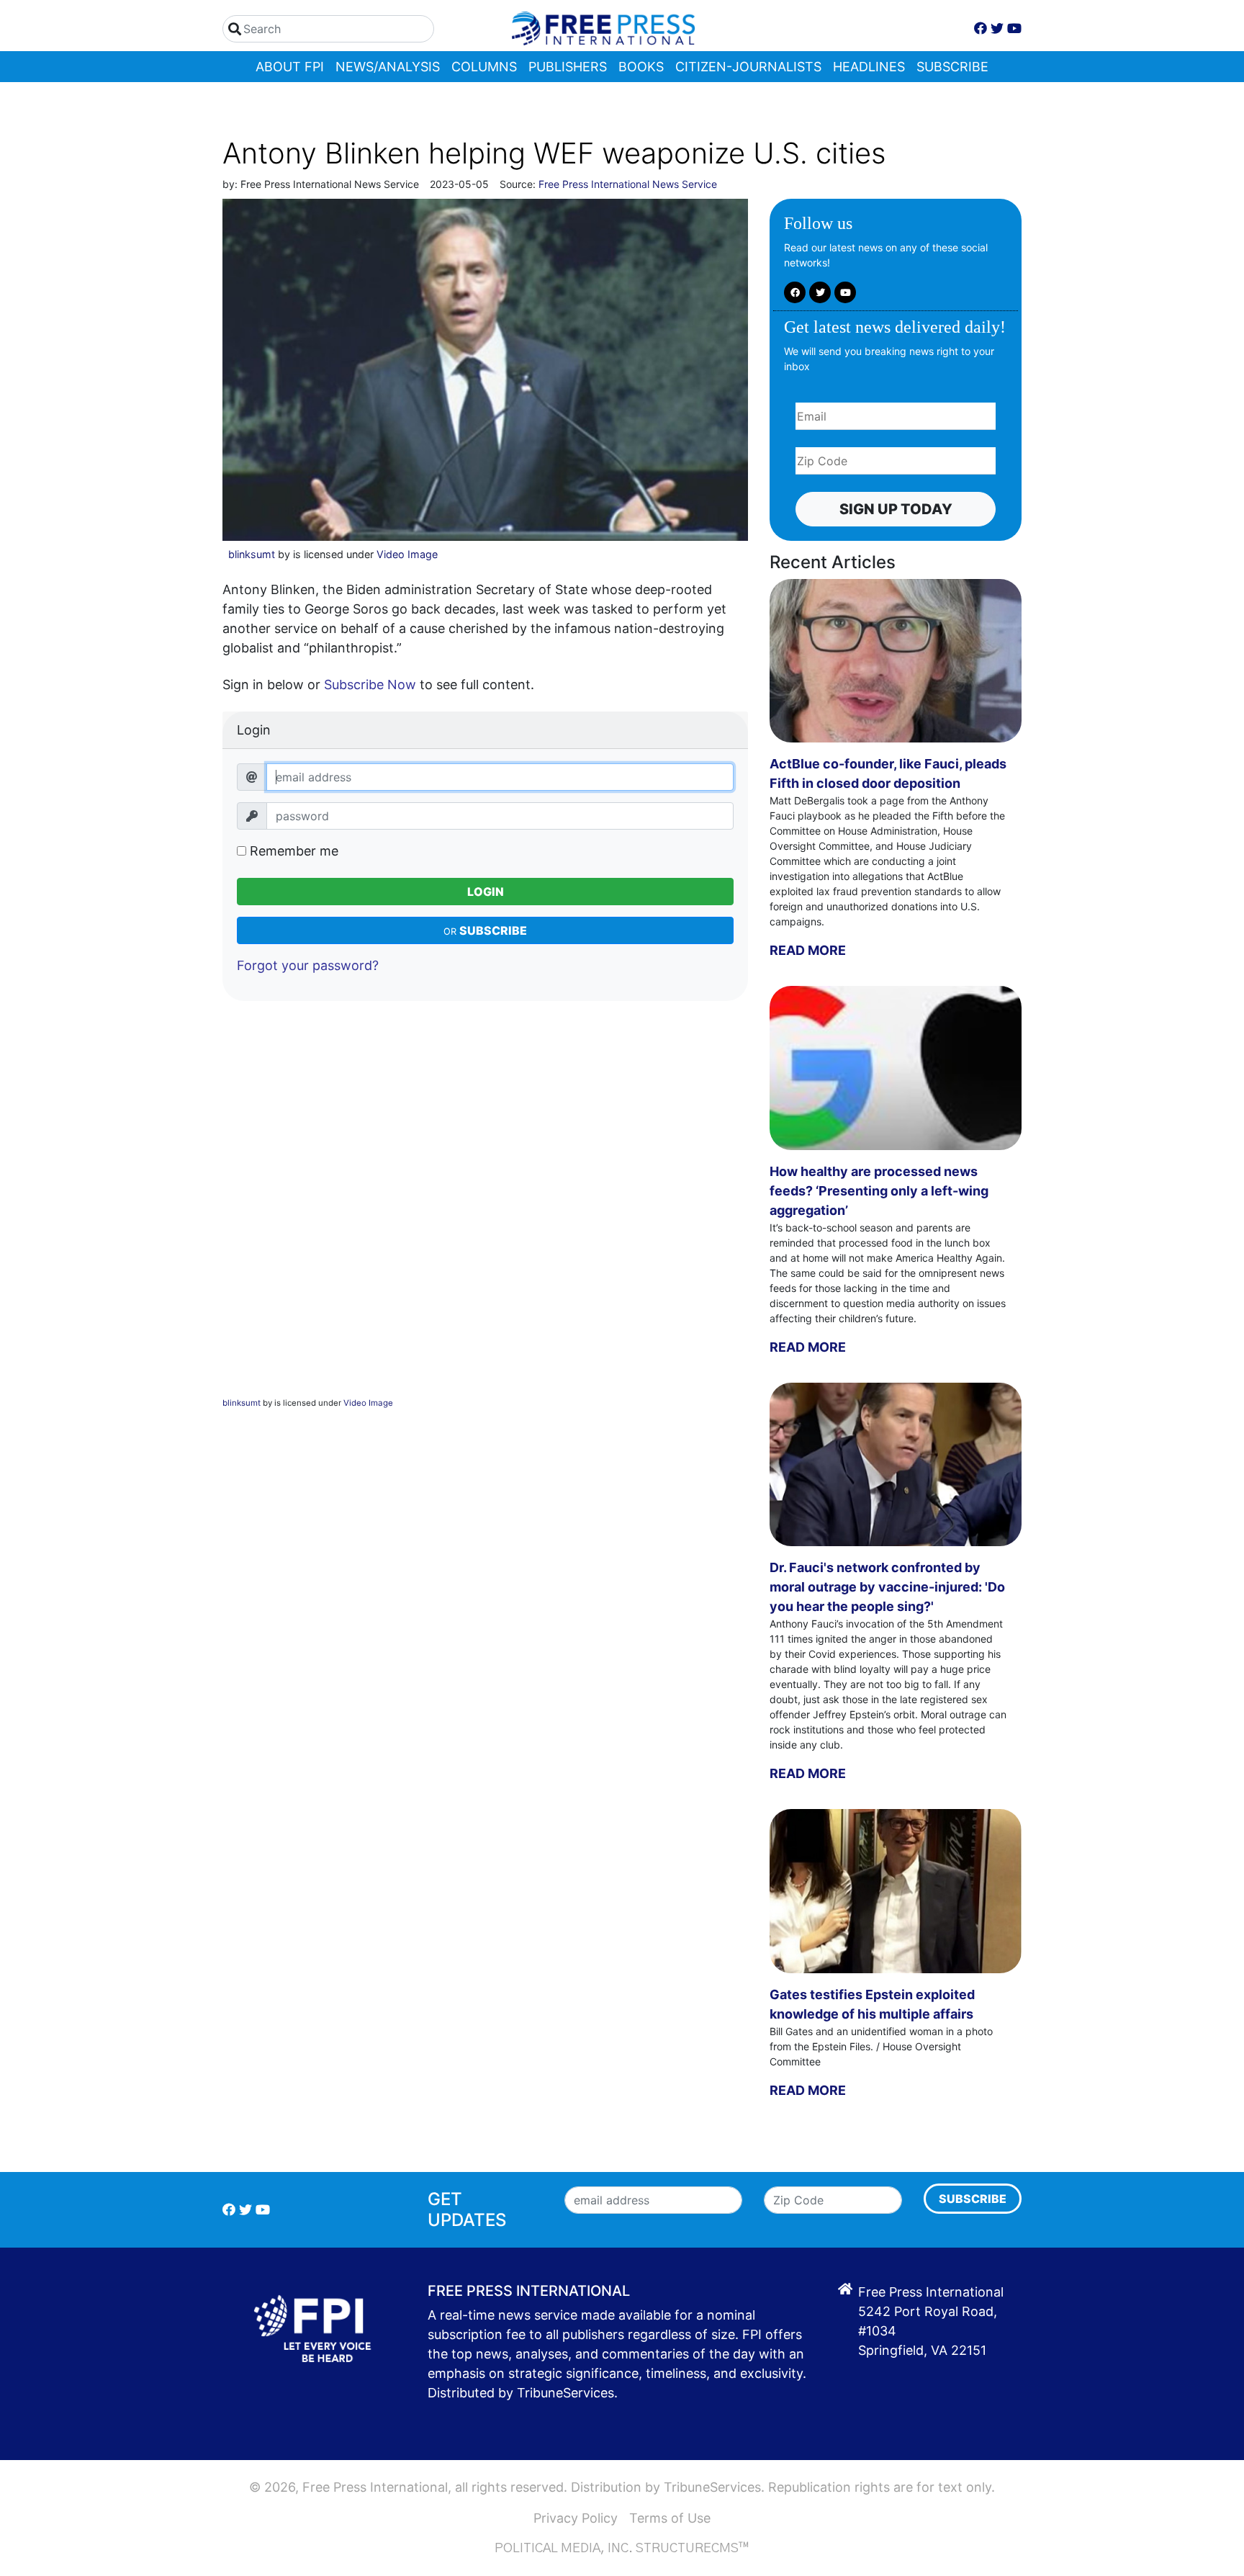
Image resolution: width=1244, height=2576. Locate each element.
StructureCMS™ (693, 2549)
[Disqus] (485, 1212)
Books (641, 67)
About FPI (290, 67)
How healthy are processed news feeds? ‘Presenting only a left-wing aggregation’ (879, 1191)
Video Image (407, 554)
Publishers (568, 67)
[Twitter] (997, 28)
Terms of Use (670, 2518)
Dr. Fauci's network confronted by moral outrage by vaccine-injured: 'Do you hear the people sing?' (887, 1587)
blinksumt (252, 554)
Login (486, 892)
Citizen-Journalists (748, 67)
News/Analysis (388, 67)
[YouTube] (1014, 28)
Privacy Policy (576, 2518)
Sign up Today (896, 509)
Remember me (292, 851)
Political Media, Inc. (564, 2549)
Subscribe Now (370, 685)
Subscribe (952, 67)
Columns (484, 67)
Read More (808, 950)
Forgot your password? (308, 965)
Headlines (869, 67)
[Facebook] (981, 28)
